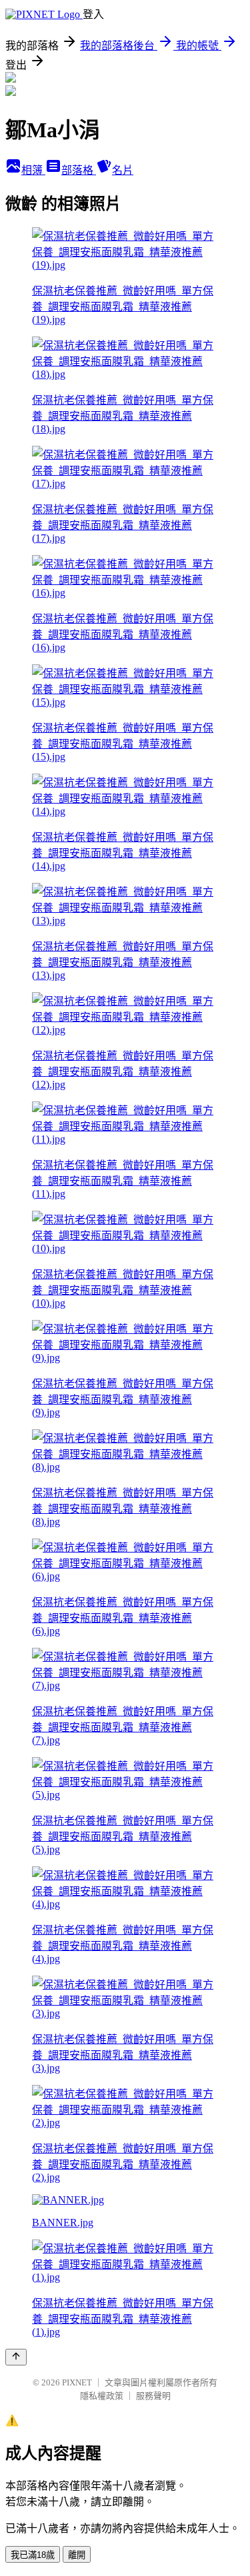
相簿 (33, 170)
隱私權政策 (102, 2396)
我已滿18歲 (33, 2555)
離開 (77, 2555)
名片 (123, 170)
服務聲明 (153, 2396)
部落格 (79, 170)
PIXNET (77, 2382)
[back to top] (16, 2357)
